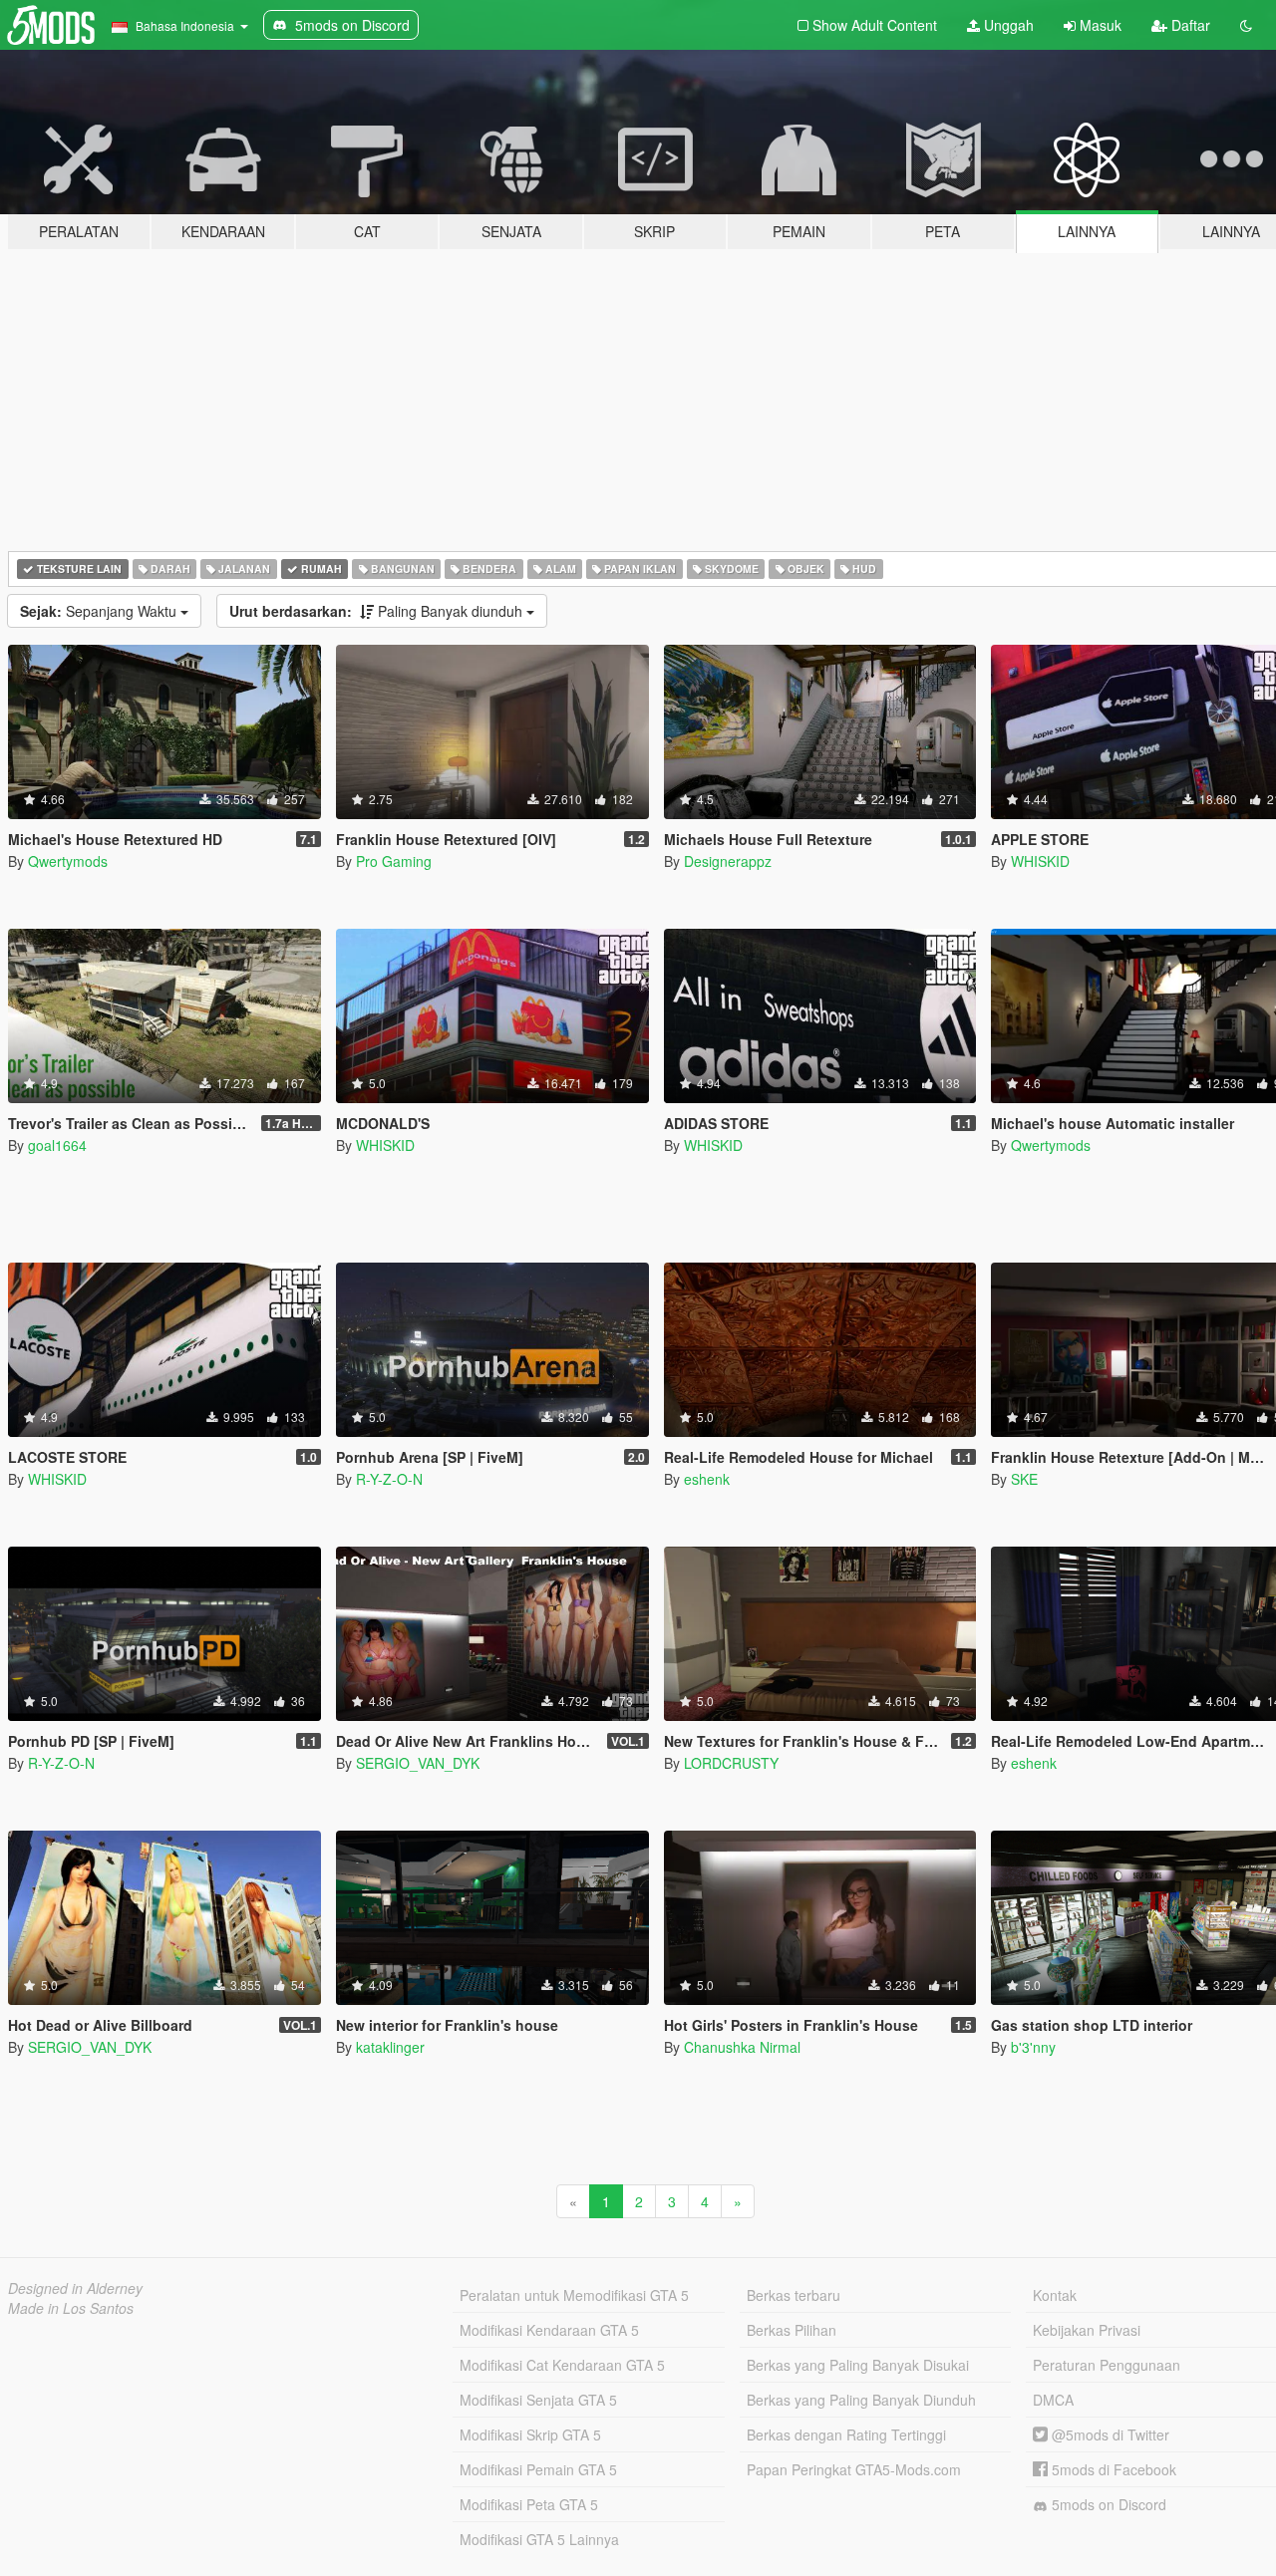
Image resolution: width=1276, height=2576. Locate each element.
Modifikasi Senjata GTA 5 (538, 2400)
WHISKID (1040, 861)
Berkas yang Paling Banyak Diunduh (861, 2400)
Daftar (1189, 25)
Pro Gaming (394, 861)
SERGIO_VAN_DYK (418, 1763)
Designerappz (728, 861)
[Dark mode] (1246, 25)
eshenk (707, 1479)
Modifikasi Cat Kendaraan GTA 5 (562, 2365)
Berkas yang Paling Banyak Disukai (858, 2365)
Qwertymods (68, 861)
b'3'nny (1033, 2047)
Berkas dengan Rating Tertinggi (846, 2434)
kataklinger (390, 2047)
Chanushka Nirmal (742, 2047)
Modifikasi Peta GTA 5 (529, 2504)
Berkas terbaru (794, 2295)
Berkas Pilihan (792, 2330)
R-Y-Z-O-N (389, 1479)
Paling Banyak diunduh (378, 611)
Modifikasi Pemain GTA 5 (538, 2469)
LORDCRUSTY (731, 1763)
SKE (1024, 1479)
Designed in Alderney (75, 2288)
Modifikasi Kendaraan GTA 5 (549, 2330)
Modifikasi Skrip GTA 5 (530, 2434)
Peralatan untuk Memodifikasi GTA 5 (574, 2295)
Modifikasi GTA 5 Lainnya (539, 2539)
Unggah (1007, 25)
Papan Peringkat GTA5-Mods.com (854, 2469)
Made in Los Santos (71, 2308)
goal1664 (57, 1145)
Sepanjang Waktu (100, 611)
